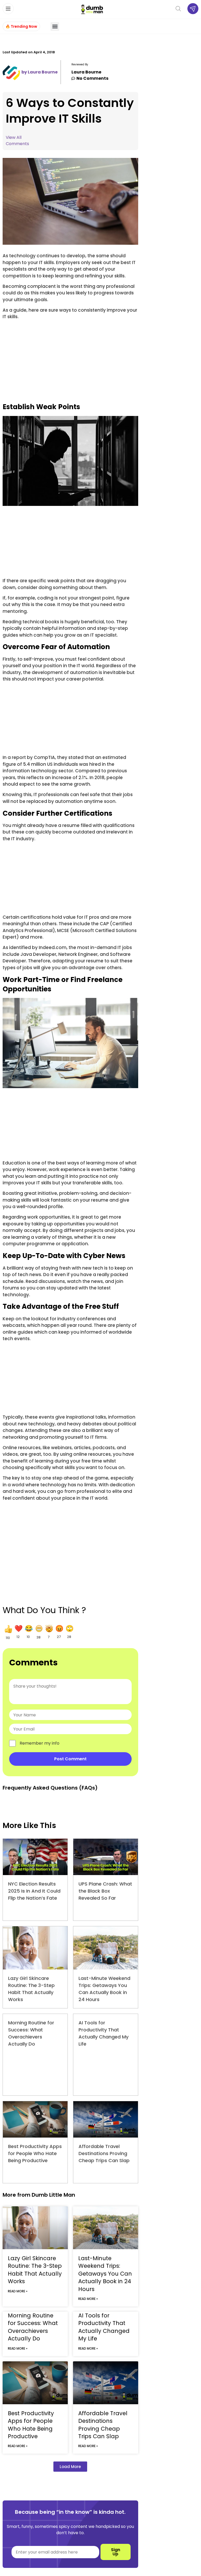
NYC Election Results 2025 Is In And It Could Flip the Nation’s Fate (34, 1891)
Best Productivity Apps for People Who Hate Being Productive (35, 2153)
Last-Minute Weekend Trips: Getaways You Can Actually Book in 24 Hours (105, 2274)
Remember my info (40, 1743)
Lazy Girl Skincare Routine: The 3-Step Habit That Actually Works (35, 2270)
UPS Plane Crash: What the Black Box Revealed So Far (105, 1891)
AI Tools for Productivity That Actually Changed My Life (104, 2327)
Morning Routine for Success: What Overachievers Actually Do (33, 2327)
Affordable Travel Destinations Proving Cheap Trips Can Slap (104, 2153)
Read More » (18, 2291)
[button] (55, 27)
